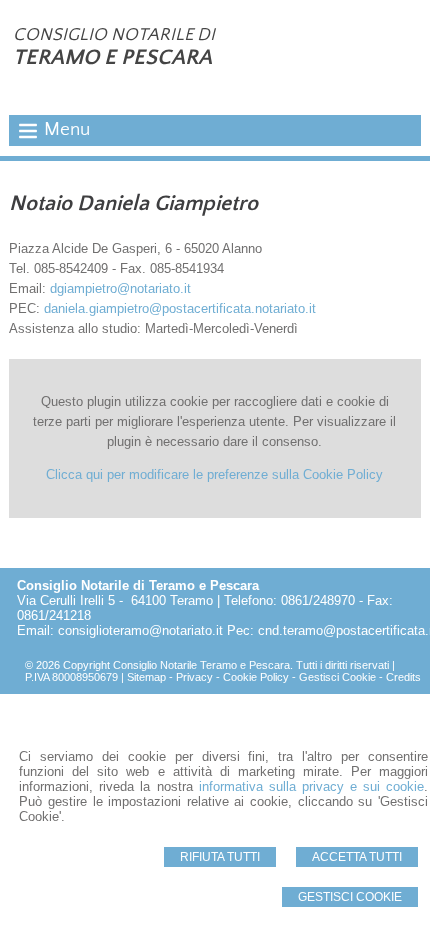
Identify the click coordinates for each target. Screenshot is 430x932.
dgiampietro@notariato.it (120, 288)
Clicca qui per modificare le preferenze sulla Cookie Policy (214, 474)
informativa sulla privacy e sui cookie (311, 786)
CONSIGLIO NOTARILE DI (114, 35)
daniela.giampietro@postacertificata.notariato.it (180, 308)
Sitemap (146, 677)
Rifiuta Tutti (220, 857)
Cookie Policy (256, 677)
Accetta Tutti (357, 857)
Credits (403, 677)
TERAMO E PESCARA (112, 57)
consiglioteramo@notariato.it (140, 630)
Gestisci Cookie (350, 897)
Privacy (194, 677)
